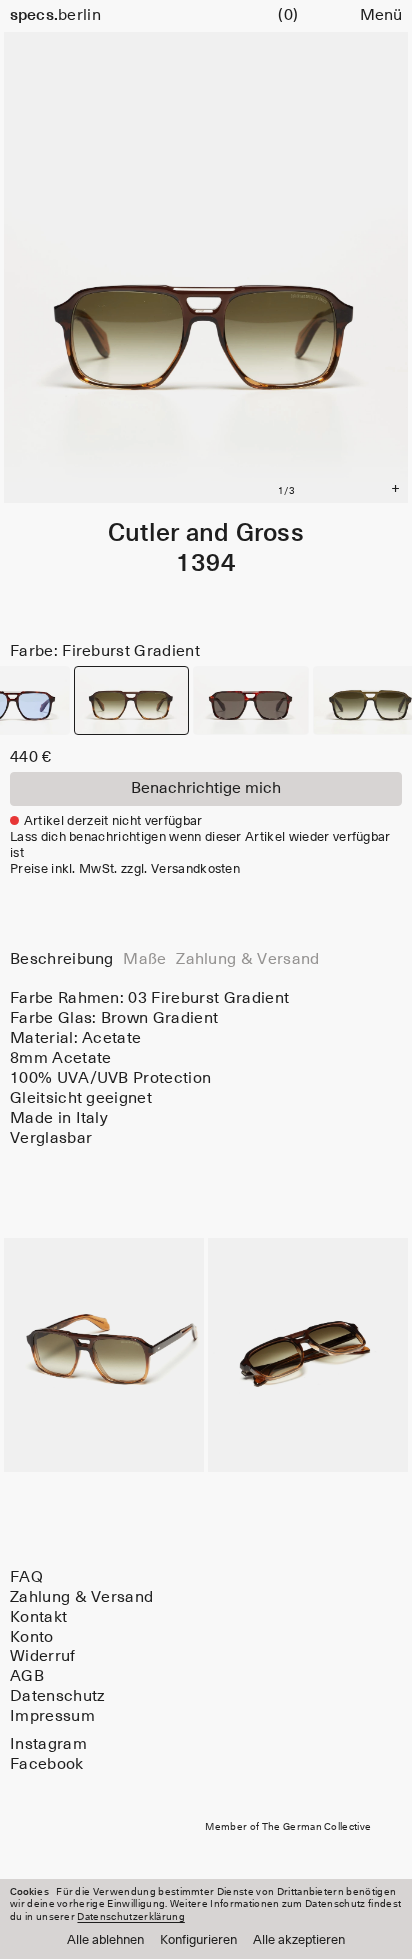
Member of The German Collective (288, 1828)
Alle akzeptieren (299, 1940)
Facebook (47, 1764)
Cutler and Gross (206, 533)
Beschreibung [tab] (62, 959)
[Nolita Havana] (250, 700)
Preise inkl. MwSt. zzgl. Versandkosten (125, 869)
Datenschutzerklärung (130, 1917)
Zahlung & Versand (81, 1597)
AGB (27, 1676)
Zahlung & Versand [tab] (247, 959)
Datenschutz (58, 1696)
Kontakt (38, 1617)
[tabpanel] (206, 1069)
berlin (55, 15)
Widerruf (43, 1657)
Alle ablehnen (105, 1940)
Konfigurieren (198, 1940)
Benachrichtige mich (206, 788)
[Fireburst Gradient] (131, 700)
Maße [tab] (144, 959)
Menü (381, 15)
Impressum (52, 1716)
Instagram (48, 1744)
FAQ (26, 1577)
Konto (32, 1637)
